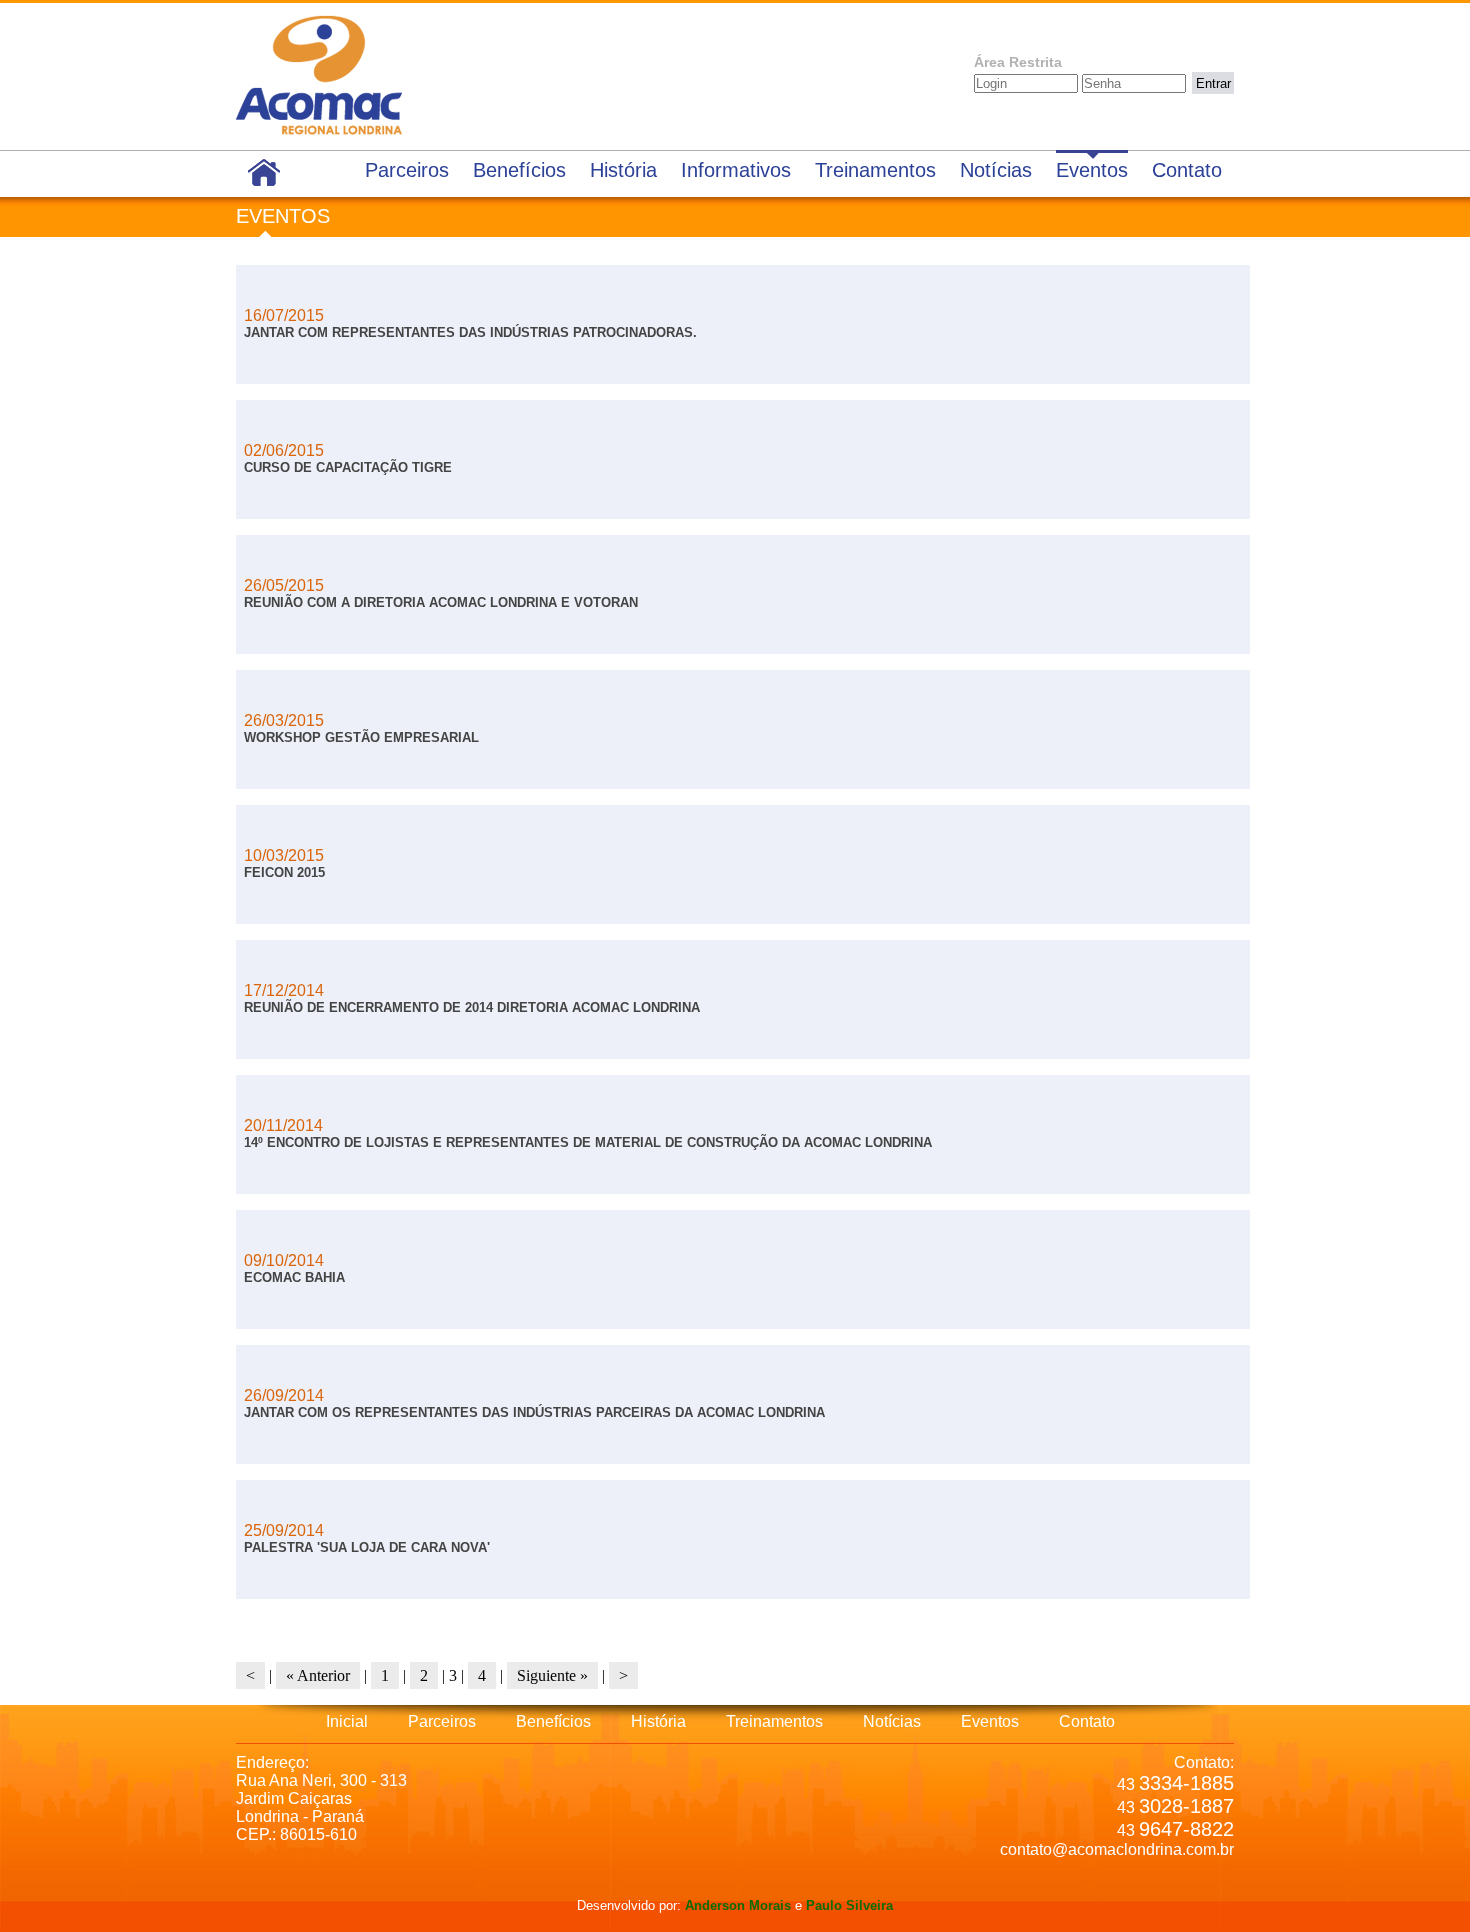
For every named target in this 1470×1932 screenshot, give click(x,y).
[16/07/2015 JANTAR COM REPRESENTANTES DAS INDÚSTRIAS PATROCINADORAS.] (480, 368)
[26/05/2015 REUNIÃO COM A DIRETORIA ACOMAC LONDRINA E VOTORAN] (451, 638)
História (623, 170)
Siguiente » (552, 1675)
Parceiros (407, 170)
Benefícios (519, 170)
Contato (1187, 170)
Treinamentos (875, 170)
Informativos (736, 170)
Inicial (347, 1721)
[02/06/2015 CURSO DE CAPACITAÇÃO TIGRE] (358, 503)
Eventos (1092, 170)
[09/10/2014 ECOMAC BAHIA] (304, 1313)
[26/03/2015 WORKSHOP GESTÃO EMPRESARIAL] (371, 773)
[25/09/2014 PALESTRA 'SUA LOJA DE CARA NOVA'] (377, 1583)
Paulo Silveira (849, 1905)
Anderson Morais (738, 1905)
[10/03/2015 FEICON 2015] (294, 908)
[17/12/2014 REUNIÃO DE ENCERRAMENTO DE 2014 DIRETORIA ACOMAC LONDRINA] (482, 1043)
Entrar (1213, 83)
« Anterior (318, 1675)
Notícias (996, 170)
